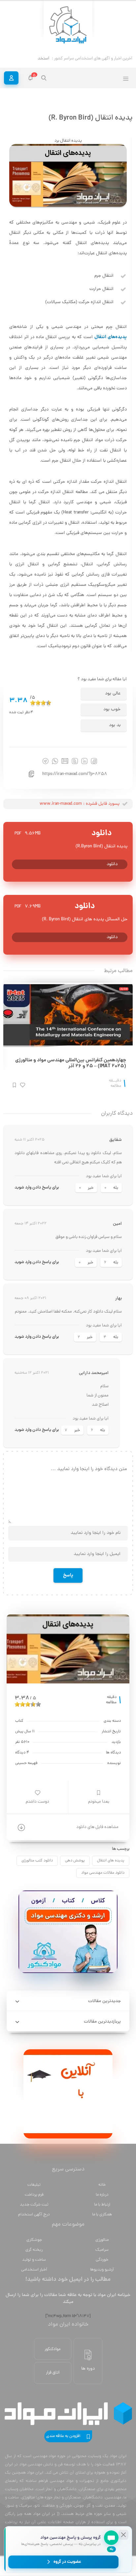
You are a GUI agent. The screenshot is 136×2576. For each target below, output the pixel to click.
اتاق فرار (53, 2373)
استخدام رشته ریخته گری (28, 59)
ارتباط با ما (102, 2205)
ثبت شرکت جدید (34, 2205)
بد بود (115, 725)
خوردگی (102, 2260)
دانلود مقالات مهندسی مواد (103, 1873)
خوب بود (112, 709)
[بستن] (123, 2535)
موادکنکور (53, 2349)
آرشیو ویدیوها (102, 2270)
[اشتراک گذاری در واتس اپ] (55, 761)
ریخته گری (34, 2250)
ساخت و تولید (34, 2260)
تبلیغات (34, 2185)
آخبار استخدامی (34, 2270)
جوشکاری (34, 2240)
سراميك (102, 2250)
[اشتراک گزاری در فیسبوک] (94, 761)
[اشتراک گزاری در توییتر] (75, 761)
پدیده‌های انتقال (111, 337)
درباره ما (102, 2195)
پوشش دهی (75, 1861)
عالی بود (113, 694)
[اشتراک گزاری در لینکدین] (84, 761)
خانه (102, 2185)
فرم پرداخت (34, 2195)
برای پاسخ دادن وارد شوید (37, 1188)
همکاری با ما (102, 2215)
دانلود (112, 864)
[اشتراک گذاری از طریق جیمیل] (65, 761)
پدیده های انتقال (111, 1861)
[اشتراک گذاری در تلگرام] (45, 761)
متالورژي (102, 2240)
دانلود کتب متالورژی (37, 1861)
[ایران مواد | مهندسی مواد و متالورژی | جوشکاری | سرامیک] (68, 25)
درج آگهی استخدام (34, 2215)
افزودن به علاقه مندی (63, 2436)
